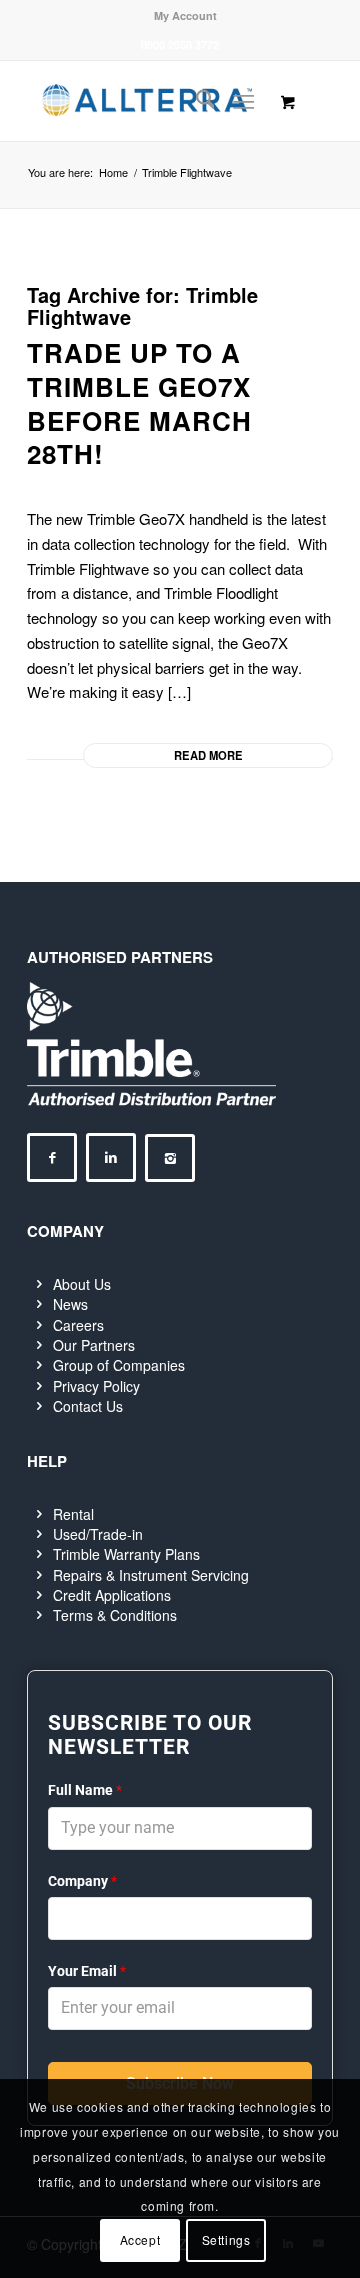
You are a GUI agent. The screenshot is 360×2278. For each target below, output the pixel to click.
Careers (78, 1325)
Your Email (87, 1971)
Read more (208, 755)
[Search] (195, 101)
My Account (185, 15)
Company (82, 1881)
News (70, 1304)
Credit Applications (112, 1595)
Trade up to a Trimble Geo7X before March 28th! (139, 403)
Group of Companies (119, 1365)
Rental (73, 1514)
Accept (140, 2239)
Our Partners (94, 1345)
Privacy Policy (96, 1386)
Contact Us (88, 1406)
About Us (82, 1284)
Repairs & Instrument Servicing (151, 1575)
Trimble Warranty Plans (126, 1554)
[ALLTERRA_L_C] (149, 101)
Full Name (85, 1790)
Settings (226, 2239)
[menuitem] (185, 15)
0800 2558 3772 (180, 44)
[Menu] (244, 101)
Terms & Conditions (115, 1615)
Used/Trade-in (98, 1534)
